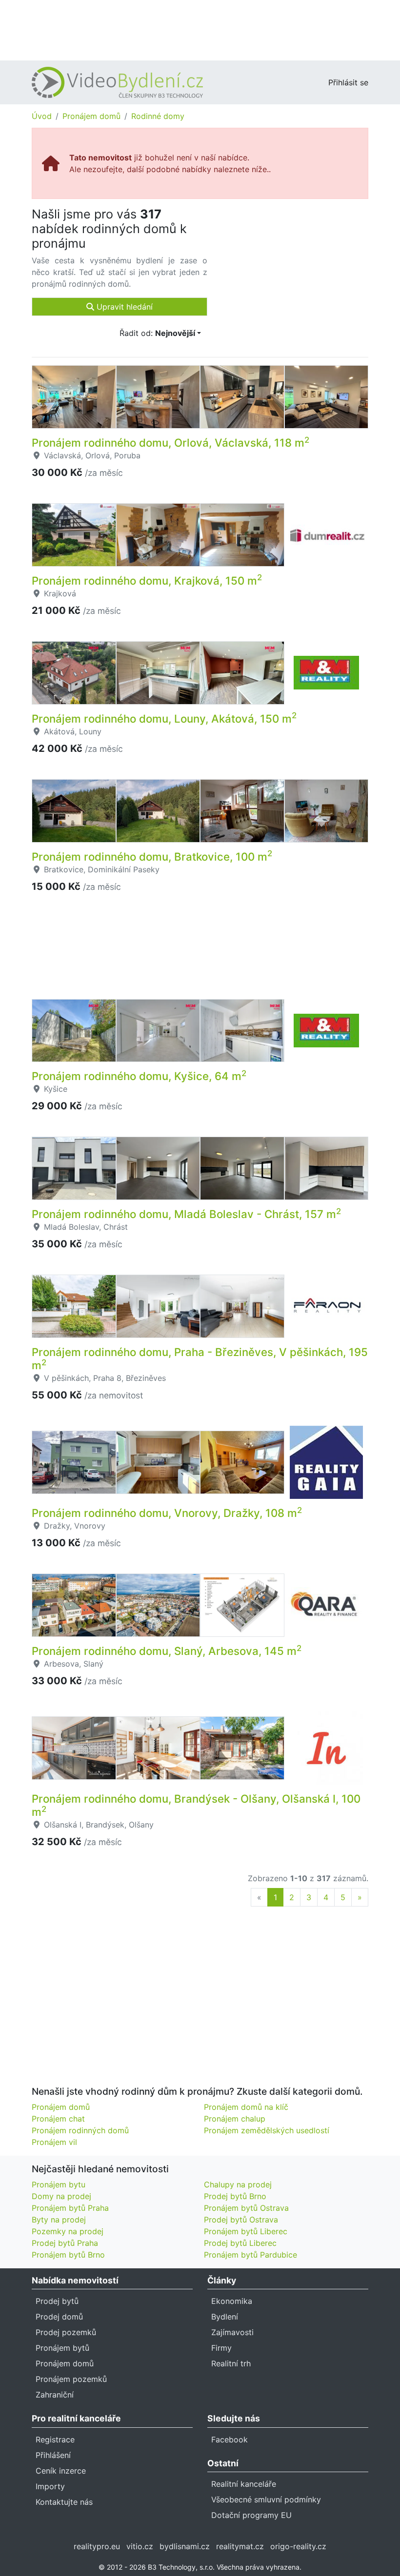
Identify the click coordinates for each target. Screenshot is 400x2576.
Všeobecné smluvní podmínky (266, 2499)
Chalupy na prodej (238, 2184)
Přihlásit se (348, 82)
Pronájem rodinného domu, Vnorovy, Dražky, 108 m (167, 1513)
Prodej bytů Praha (65, 2243)
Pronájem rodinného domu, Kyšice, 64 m (139, 1076)
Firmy (221, 2348)
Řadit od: (157, 333)
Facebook (230, 2439)
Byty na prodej (59, 2220)
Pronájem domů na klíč (246, 2107)
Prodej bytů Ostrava (241, 2220)
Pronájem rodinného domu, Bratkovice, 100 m (152, 856)
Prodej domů (59, 2317)
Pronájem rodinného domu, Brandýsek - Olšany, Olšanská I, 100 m (196, 1805)
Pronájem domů (91, 116)
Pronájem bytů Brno (68, 2255)
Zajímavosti (232, 2332)
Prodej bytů (57, 2301)
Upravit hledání (123, 307)
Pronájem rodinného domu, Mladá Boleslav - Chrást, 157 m (186, 1214)
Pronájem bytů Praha (70, 2208)
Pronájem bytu (59, 2184)
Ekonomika (232, 2301)
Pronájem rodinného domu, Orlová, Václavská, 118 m (170, 442)
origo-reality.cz (298, 2546)
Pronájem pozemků (71, 2379)
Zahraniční (55, 2395)
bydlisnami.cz (185, 2546)
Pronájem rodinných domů (80, 2130)
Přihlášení (53, 2455)
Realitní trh (231, 2363)
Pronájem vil (54, 2142)
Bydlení (225, 2317)
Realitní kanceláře (244, 2484)
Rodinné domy (158, 116)
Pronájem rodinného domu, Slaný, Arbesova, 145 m (167, 1651)
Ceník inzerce (61, 2471)
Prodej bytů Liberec (240, 2243)
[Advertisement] (200, 29)
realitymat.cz (240, 2546)
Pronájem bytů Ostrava (246, 2208)
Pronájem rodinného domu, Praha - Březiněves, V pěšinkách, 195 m (200, 1358)
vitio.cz (140, 2546)
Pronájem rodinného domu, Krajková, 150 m (147, 580)
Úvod (42, 116)
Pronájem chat (58, 2119)
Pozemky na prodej (68, 2231)
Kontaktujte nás (64, 2502)
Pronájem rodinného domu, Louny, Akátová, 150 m (164, 718)
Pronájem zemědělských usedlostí (267, 2130)
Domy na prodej (61, 2196)
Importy (50, 2486)
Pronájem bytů (62, 2348)
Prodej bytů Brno (235, 2196)
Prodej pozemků (66, 2332)
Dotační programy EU (251, 2515)
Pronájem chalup (235, 2119)
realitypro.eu (97, 2546)
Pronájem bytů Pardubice (250, 2255)
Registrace (55, 2439)
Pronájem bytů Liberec (246, 2231)
